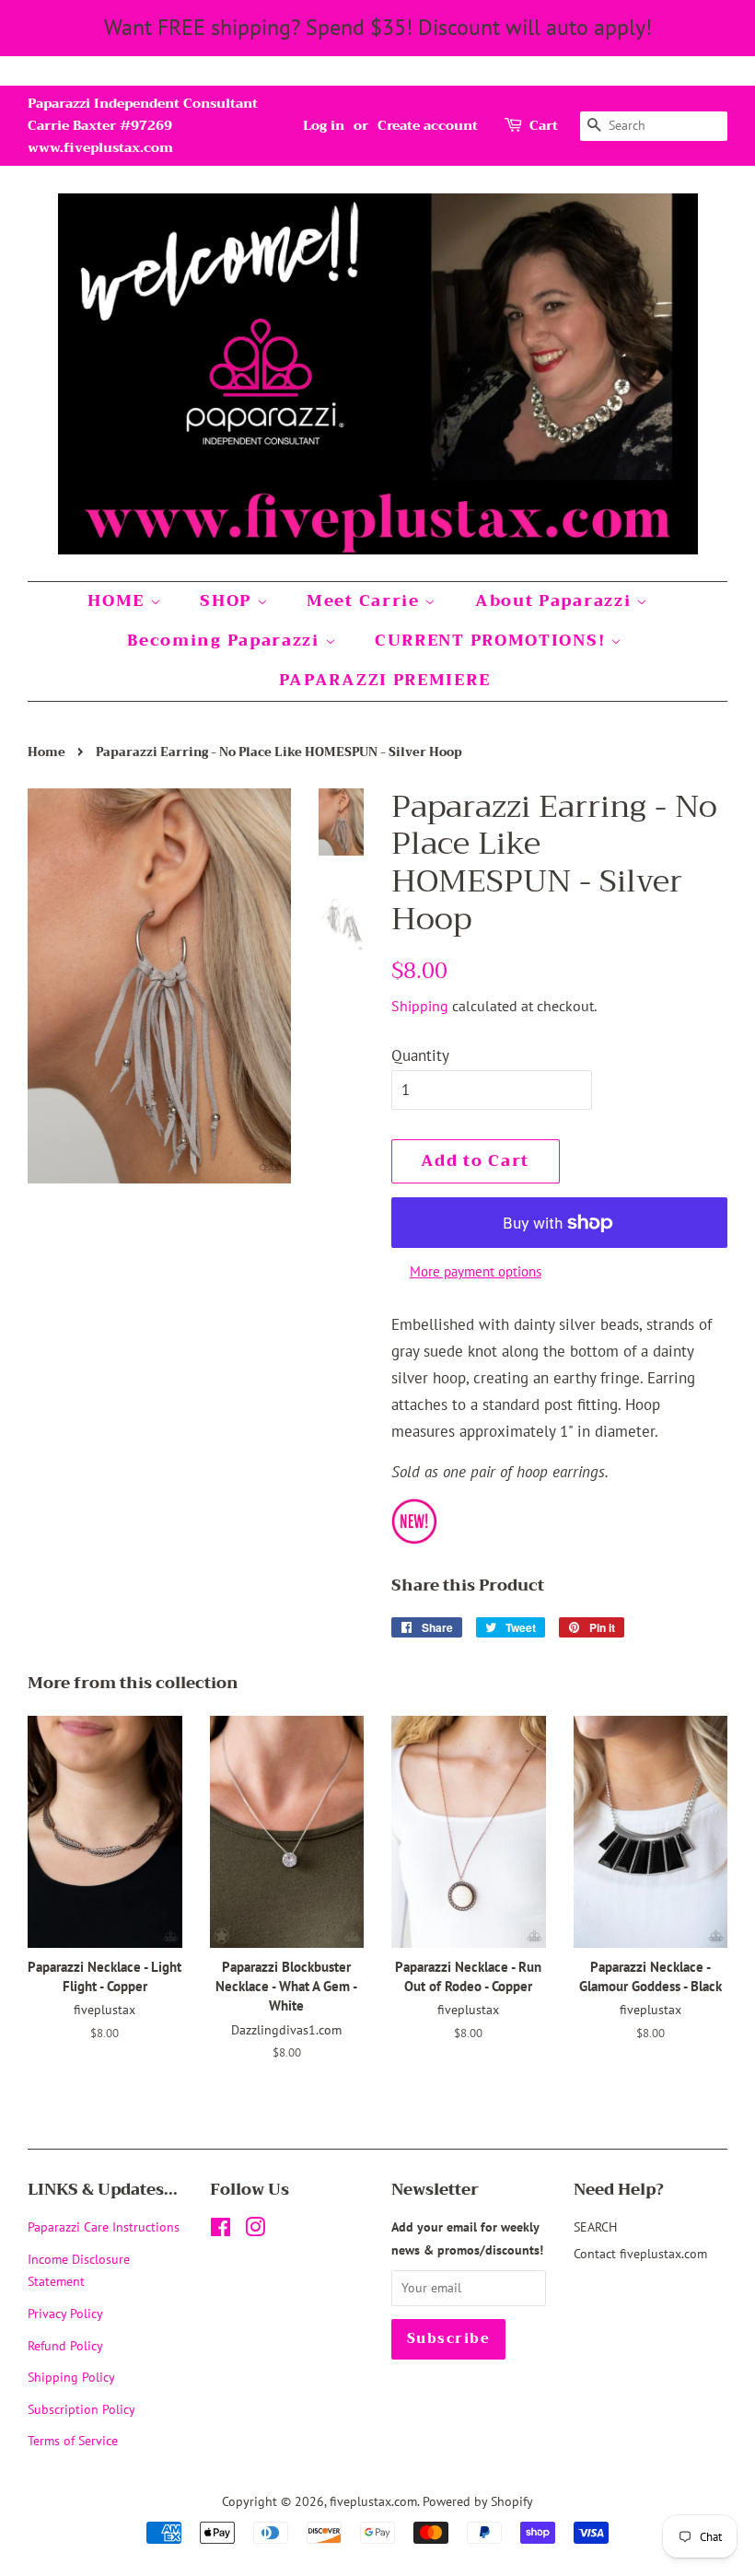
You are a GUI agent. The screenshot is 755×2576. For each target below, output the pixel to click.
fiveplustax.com (373, 2501)
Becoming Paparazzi (226, 641)
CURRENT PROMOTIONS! (493, 641)
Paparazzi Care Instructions (104, 2226)
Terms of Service (73, 2440)
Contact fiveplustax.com (640, 2253)
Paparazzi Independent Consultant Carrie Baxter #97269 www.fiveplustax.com (143, 125)
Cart (544, 126)
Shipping (420, 1006)
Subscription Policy (81, 2409)
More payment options (476, 1271)
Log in (324, 125)
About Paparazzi (556, 601)
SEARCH (595, 2226)
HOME (119, 601)
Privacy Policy (65, 2313)
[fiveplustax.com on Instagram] (255, 2230)
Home (46, 752)
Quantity (420, 1055)
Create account (428, 125)
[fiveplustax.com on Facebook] (221, 2230)
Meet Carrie (366, 601)
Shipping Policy (71, 2377)
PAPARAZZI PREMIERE (385, 680)
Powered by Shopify (478, 2501)
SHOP (228, 601)
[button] (559, 1428)
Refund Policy (65, 2345)
